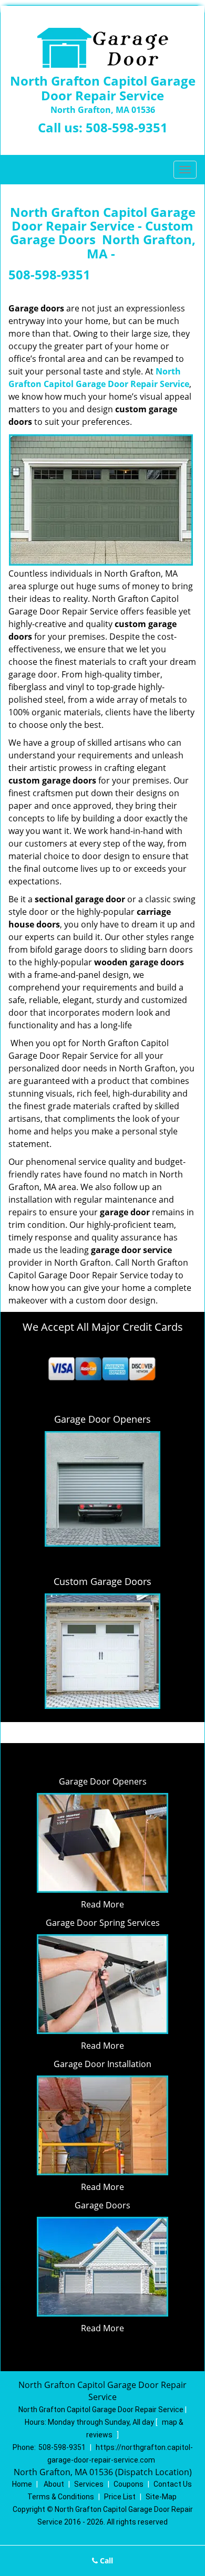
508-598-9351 (127, 127)
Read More (102, 1904)
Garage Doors (102, 2205)
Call (105, 2561)
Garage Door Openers (103, 1781)
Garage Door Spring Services (103, 1923)
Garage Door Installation (102, 2064)
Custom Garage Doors (102, 1581)
